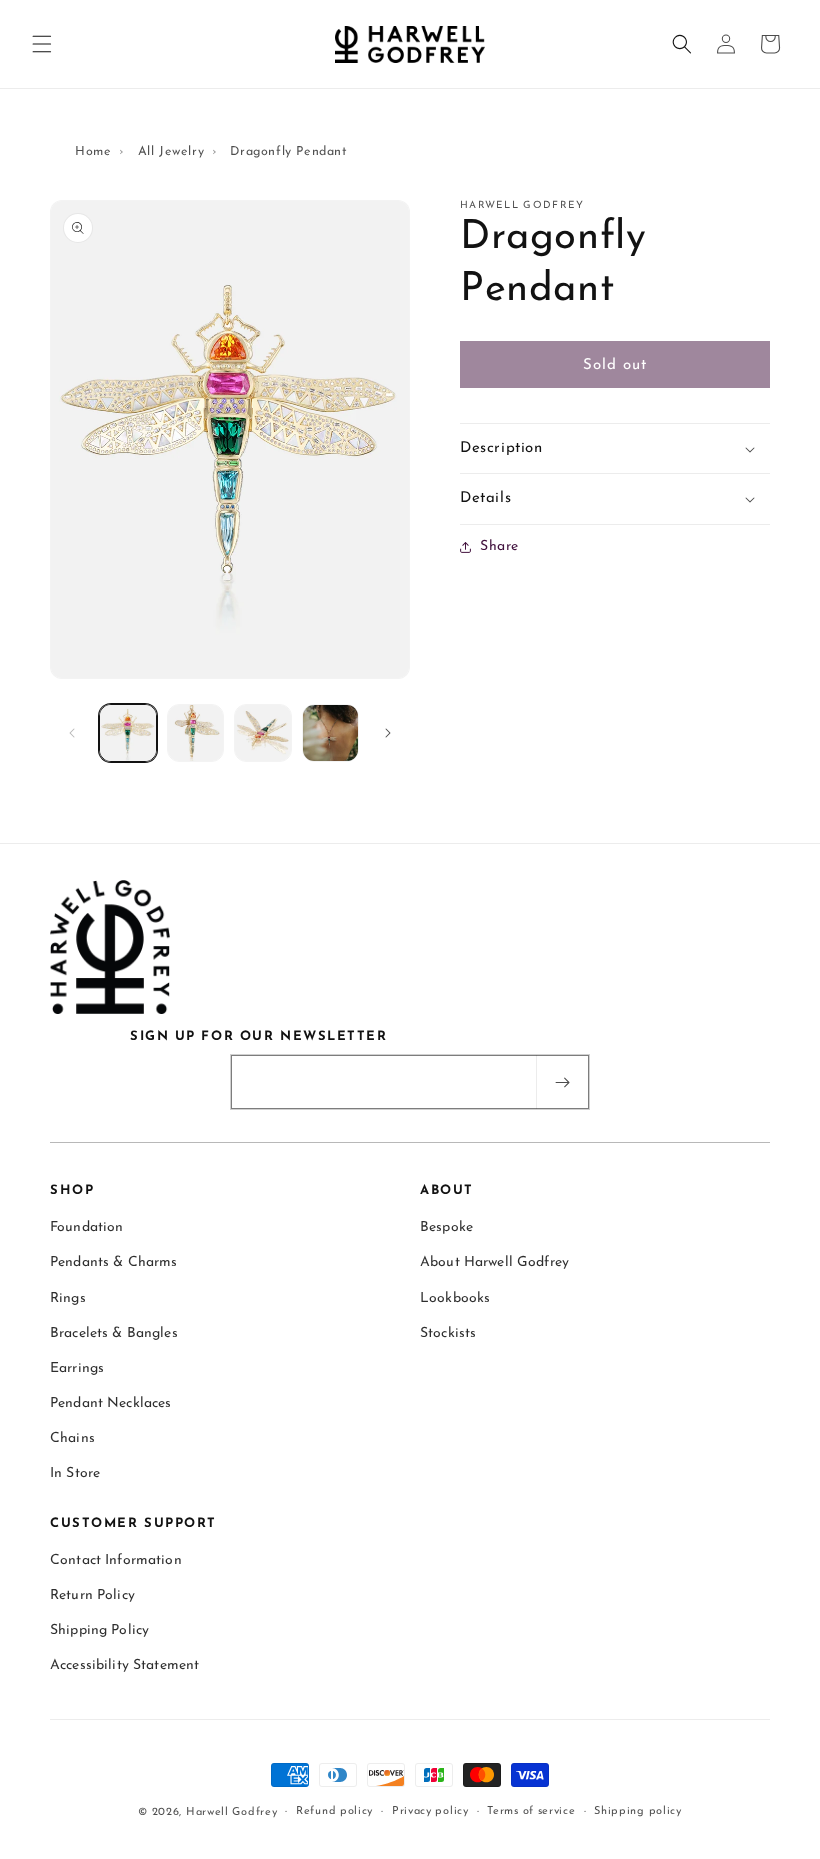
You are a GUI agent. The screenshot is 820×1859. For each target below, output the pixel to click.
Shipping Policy (99, 1630)
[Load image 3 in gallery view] (263, 733)
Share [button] (499, 546)
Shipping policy (638, 1811)
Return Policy (92, 1595)
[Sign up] (562, 1082)
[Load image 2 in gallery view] (196, 733)
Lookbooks (455, 1298)
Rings (68, 1298)
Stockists (448, 1333)
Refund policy (334, 1811)
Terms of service (531, 1811)
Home (93, 152)
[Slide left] (72, 733)
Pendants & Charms (113, 1262)
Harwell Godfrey (232, 1812)
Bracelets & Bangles (114, 1333)
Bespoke (446, 1227)
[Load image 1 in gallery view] (128, 733)
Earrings (77, 1368)
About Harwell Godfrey (494, 1262)
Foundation (86, 1227)
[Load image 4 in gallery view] (331, 733)
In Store (75, 1473)
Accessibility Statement (124, 1665)
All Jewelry (171, 152)
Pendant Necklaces (110, 1403)
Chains (72, 1438)
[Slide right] (388, 733)
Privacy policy (430, 1811)
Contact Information (116, 1560)
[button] (42, 44)
